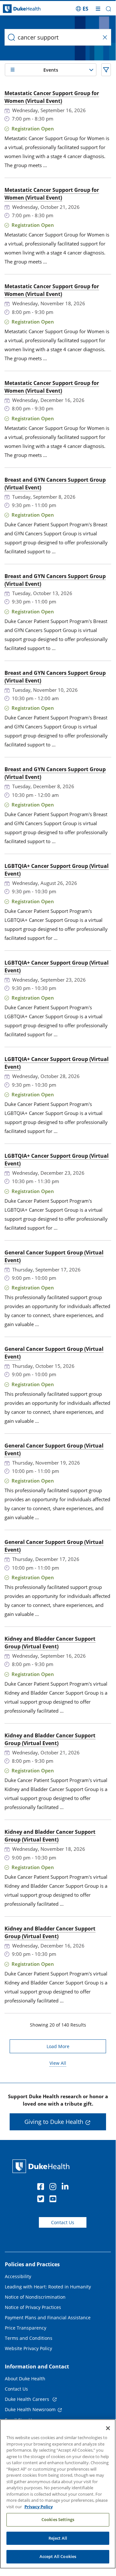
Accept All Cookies (58, 2556)
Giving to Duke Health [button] (54, 2122)
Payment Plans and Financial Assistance (48, 2318)
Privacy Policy (39, 2507)
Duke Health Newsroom (30, 2409)
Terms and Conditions (29, 2338)
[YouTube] (54, 2200)
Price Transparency (26, 2328)
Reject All (58, 2538)
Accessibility (18, 2276)
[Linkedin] (67, 2188)
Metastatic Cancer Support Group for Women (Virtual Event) (52, 97)
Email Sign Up (20, 2420)
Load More (58, 2046)
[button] (82, 9)
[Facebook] (42, 2188)
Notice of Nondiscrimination (35, 2297)
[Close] (108, 2428)
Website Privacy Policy (28, 2348)
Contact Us (63, 2222)
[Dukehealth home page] (14, 9)
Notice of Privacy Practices (33, 2307)
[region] (58, 2494)
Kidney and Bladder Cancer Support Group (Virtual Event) (50, 1643)
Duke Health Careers (28, 2399)
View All (58, 2063)
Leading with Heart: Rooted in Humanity (48, 2287)
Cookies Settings (58, 2519)
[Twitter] (42, 2200)
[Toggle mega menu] (98, 9)
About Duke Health (25, 2379)
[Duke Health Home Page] (42, 2166)
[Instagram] (54, 2188)
